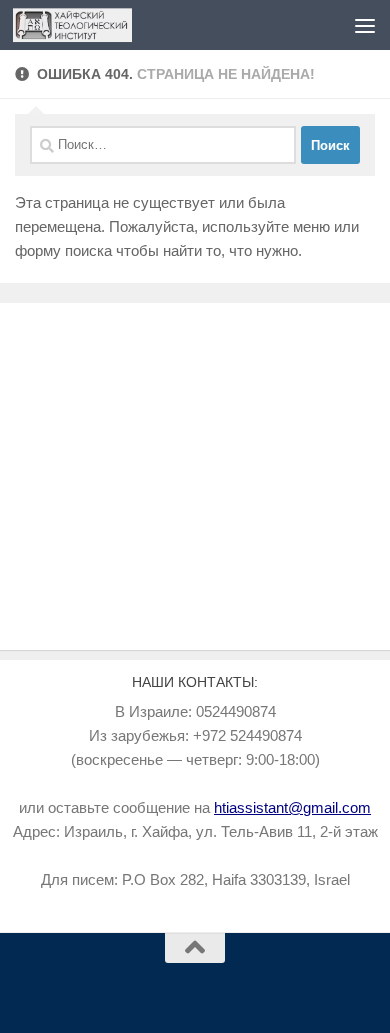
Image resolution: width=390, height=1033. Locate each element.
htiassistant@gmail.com (292, 807)
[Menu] (365, 25)
